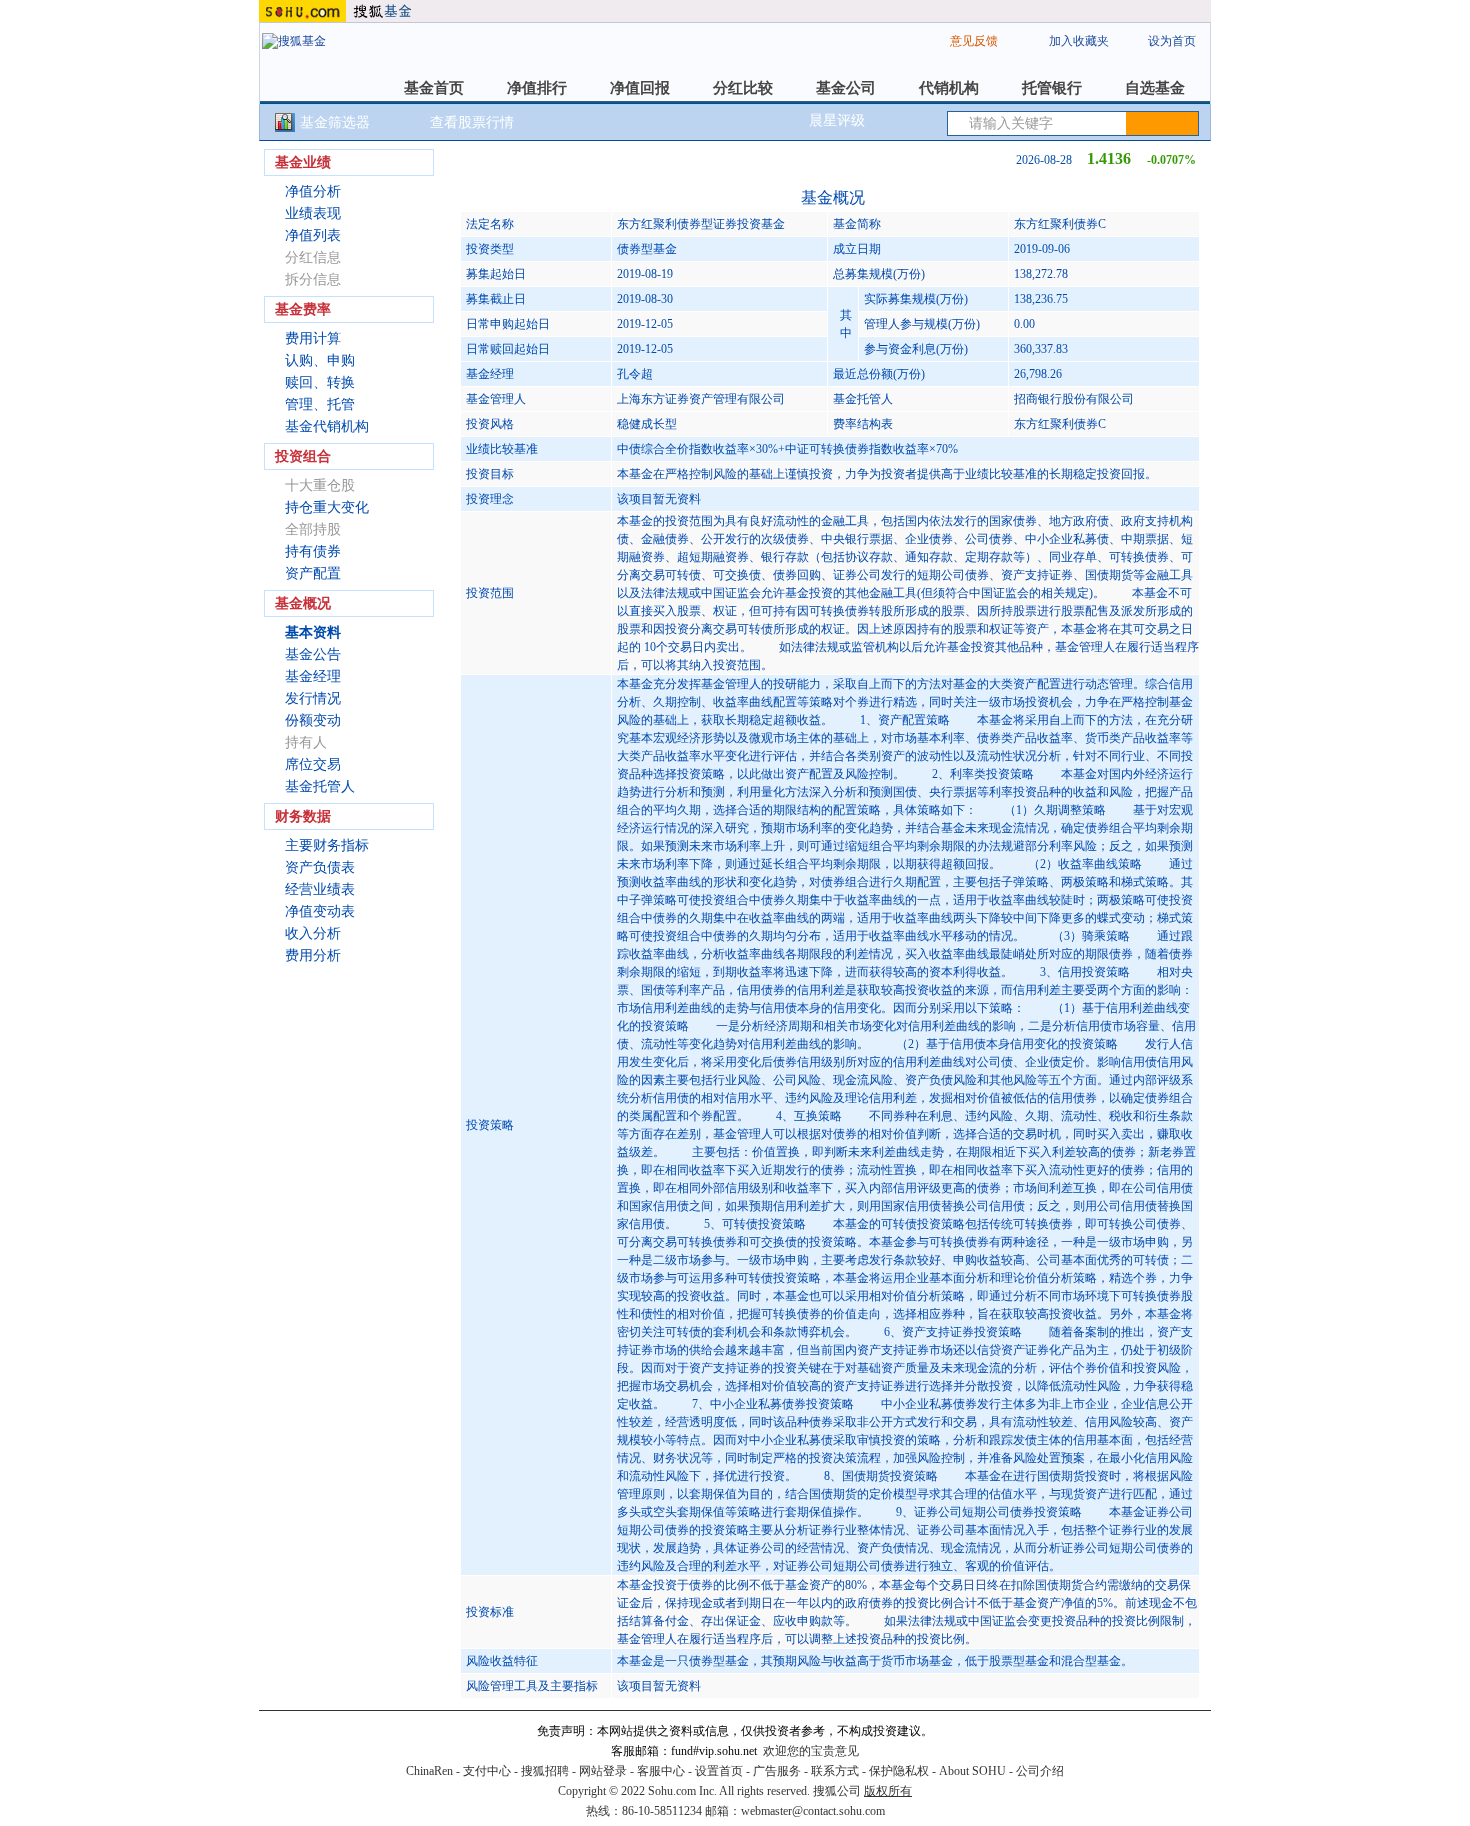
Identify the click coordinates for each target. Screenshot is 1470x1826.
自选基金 (1155, 88)
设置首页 (719, 1771)
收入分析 (313, 933)
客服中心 (661, 1771)
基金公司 (846, 88)
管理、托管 (320, 404)
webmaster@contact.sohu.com (813, 1811)
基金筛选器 (335, 122)
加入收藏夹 (1079, 41)
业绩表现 (313, 213)
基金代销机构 (327, 426)
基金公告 (313, 654)
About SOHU (972, 1771)
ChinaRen (429, 1771)
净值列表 (313, 235)
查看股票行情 (472, 122)
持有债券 (313, 551)
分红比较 (743, 88)
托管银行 (1052, 88)
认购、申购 (320, 360)
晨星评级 (837, 120)
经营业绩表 (320, 889)
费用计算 (313, 338)
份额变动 (313, 720)
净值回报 (640, 88)
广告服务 (777, 1771)
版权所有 (888, 1791)
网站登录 (603, 1771)
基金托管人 (320, 786)
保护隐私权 (899, 1771)
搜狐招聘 (545, 1771)
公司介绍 (1040, 1771)
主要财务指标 (327, 845)
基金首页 (434, 88)
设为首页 (1172, 41)
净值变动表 (320, 911)
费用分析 (313, 955)
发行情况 (313, 698)
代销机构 (949, 88)
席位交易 (313, 764)
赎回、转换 (320, 382)
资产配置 (313, 573)
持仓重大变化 (327, 507)
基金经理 (313, 676)
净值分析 (313, 191)
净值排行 (537, 88)
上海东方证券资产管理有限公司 (701, 399)
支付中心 (487, 1771)
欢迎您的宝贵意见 (811, 1751)
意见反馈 (974, 41)
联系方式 (835, 1771)
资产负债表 (320, 867)
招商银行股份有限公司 (1074, 399)
